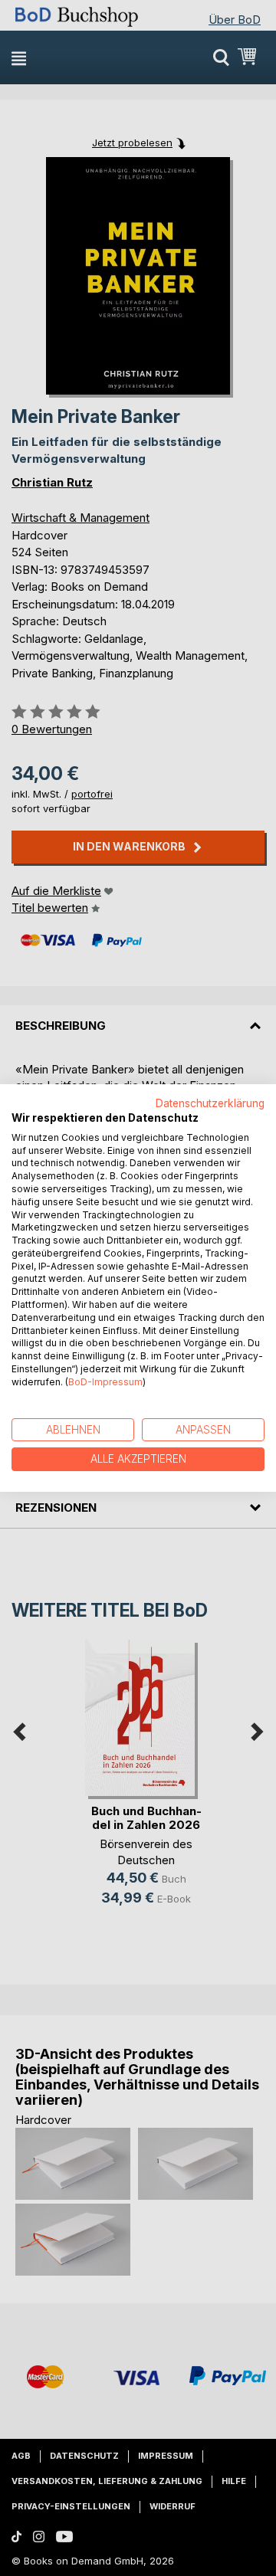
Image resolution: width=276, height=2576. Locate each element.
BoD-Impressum (105, 1382)
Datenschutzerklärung (210, 1103)
